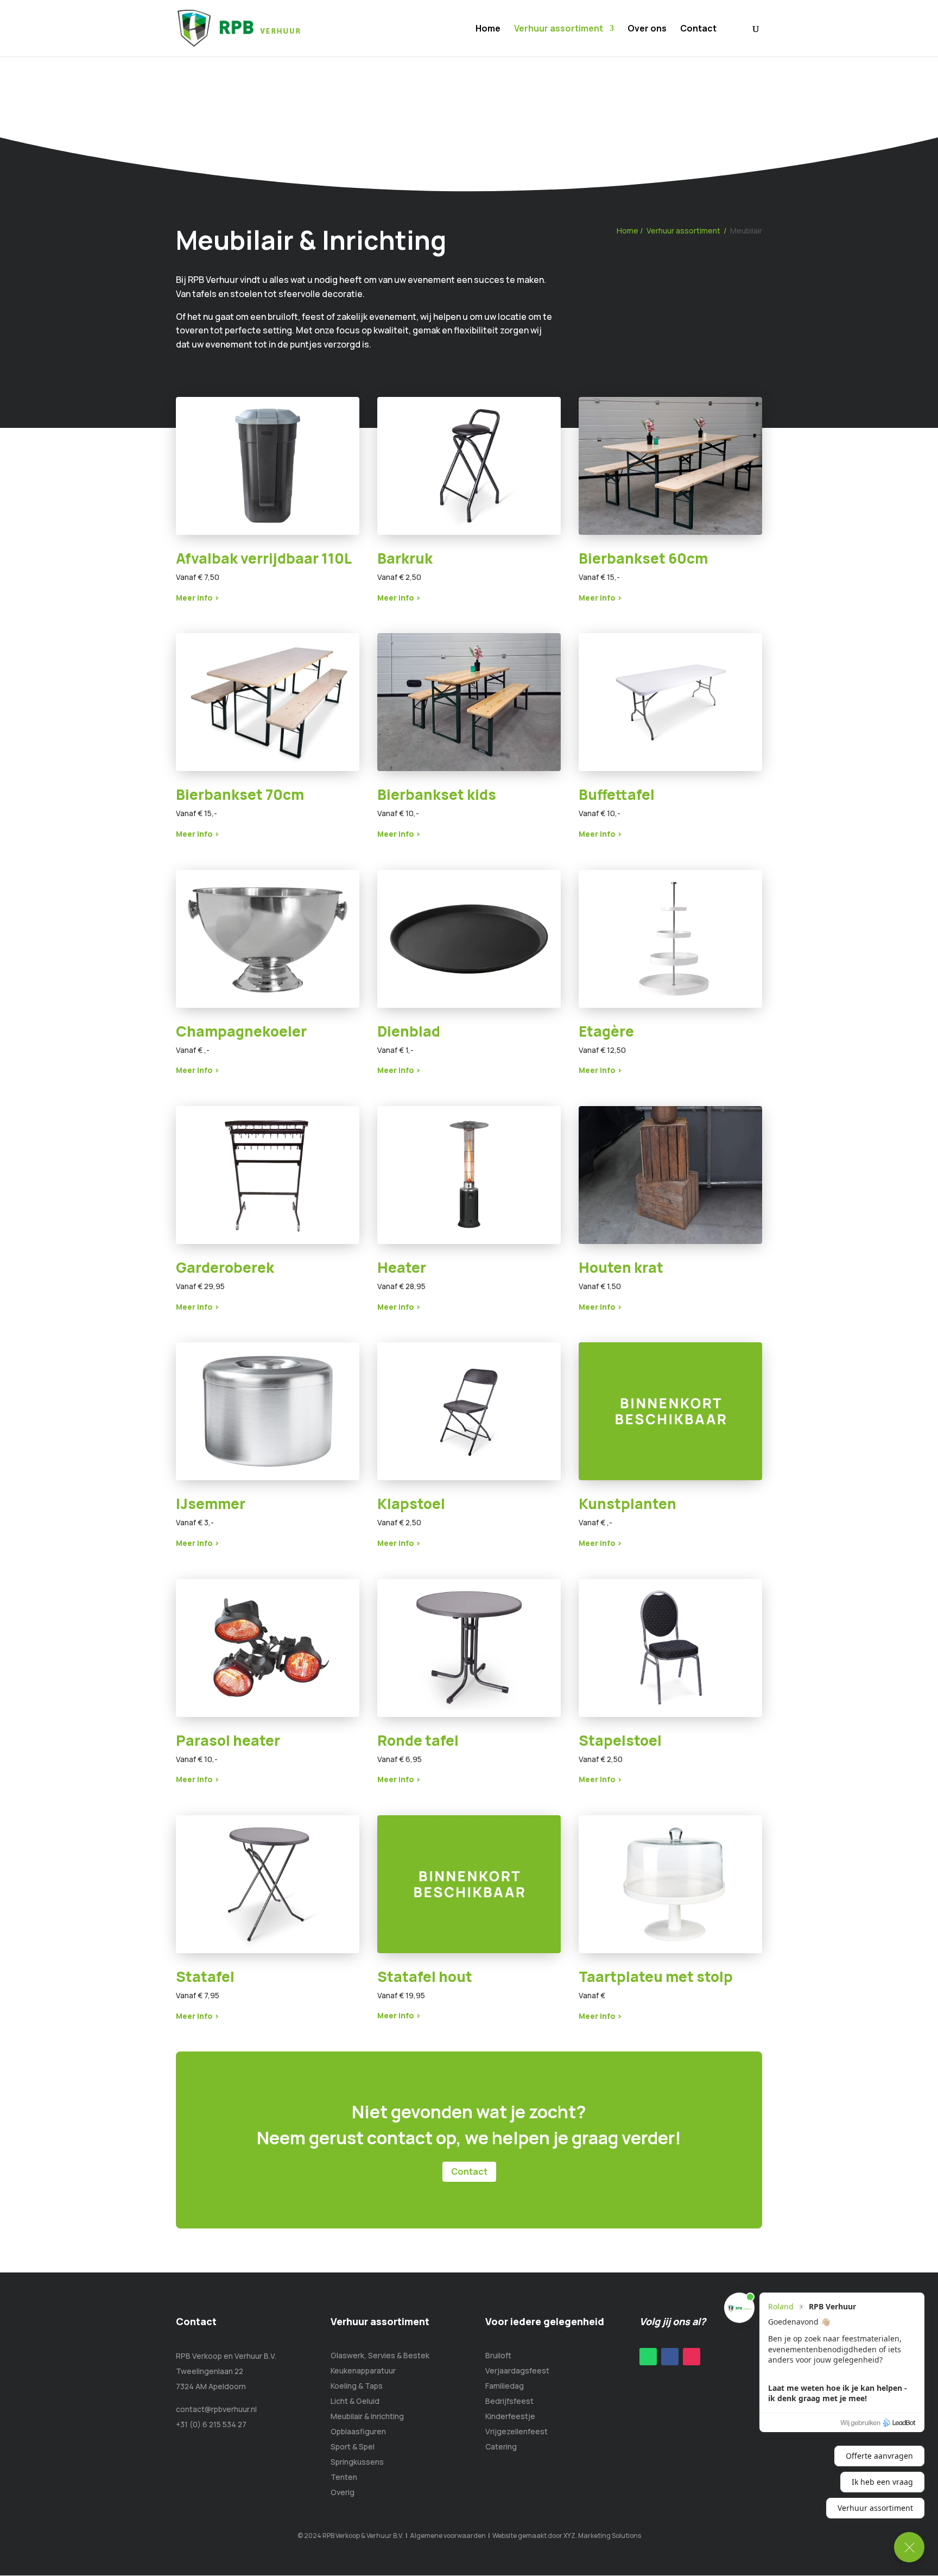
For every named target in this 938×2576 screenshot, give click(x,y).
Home (488, 29)
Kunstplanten (628, 1504)
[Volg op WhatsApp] (648, 2357)
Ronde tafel (418, 1740)
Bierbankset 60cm (643, 558)
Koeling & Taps (357, 2386)
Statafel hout (425, 1977)
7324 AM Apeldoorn (211, 2386)
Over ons (647, 29)
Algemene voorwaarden (448, 2536)
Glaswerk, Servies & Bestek (380, 2355)
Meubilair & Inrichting (367, 2416)
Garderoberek (225, 1267)
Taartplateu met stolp (656, 1977)
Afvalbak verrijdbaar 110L (264, 558)
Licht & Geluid (355, 2401)
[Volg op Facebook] (670, 2357)
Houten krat (621, 1267)
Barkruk (405, 558)
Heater (402, 1267)
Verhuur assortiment (559, 29)
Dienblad (409, 1031)
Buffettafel (617, 794)
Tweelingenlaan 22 (210, 2371)
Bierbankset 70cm (240, 794)
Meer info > (198, 598)
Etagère (606, 1031)
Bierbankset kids (437, 794)
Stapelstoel (620, 1740)
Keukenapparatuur (363, 2370)
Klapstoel (411, 1504)
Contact (698, 29)
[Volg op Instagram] (692, 2357)
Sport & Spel (353, 2446)
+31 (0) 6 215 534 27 (211, 2424)
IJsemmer (211, 1504)
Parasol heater (228, 1740)
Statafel (205, 1977)
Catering (501, 2446)
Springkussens (357, 2462)
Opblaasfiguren (358, 2431)
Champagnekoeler (241, 1031)
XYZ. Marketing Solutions (602, 2536)
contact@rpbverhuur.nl (216, 2409)
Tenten (344, 2477)
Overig (343, 2492)
